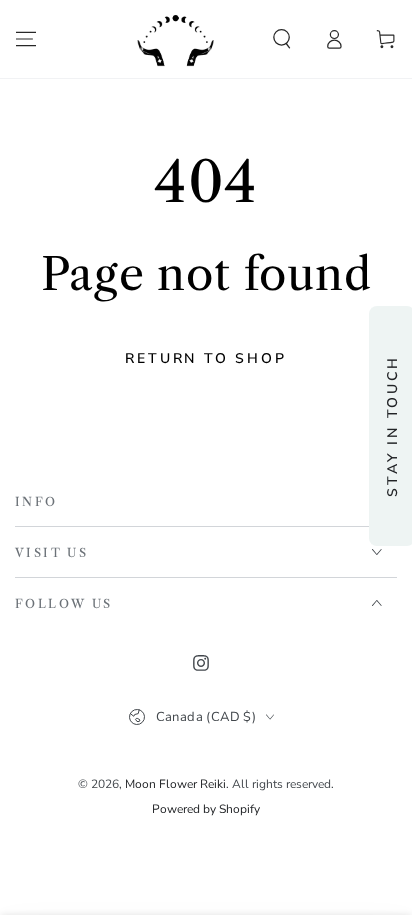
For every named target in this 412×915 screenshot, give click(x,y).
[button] (282, 39)
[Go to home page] (175, 39)
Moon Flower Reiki (175, 784)
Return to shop (205, 358)
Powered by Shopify (206, 809)
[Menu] (26, 39)
